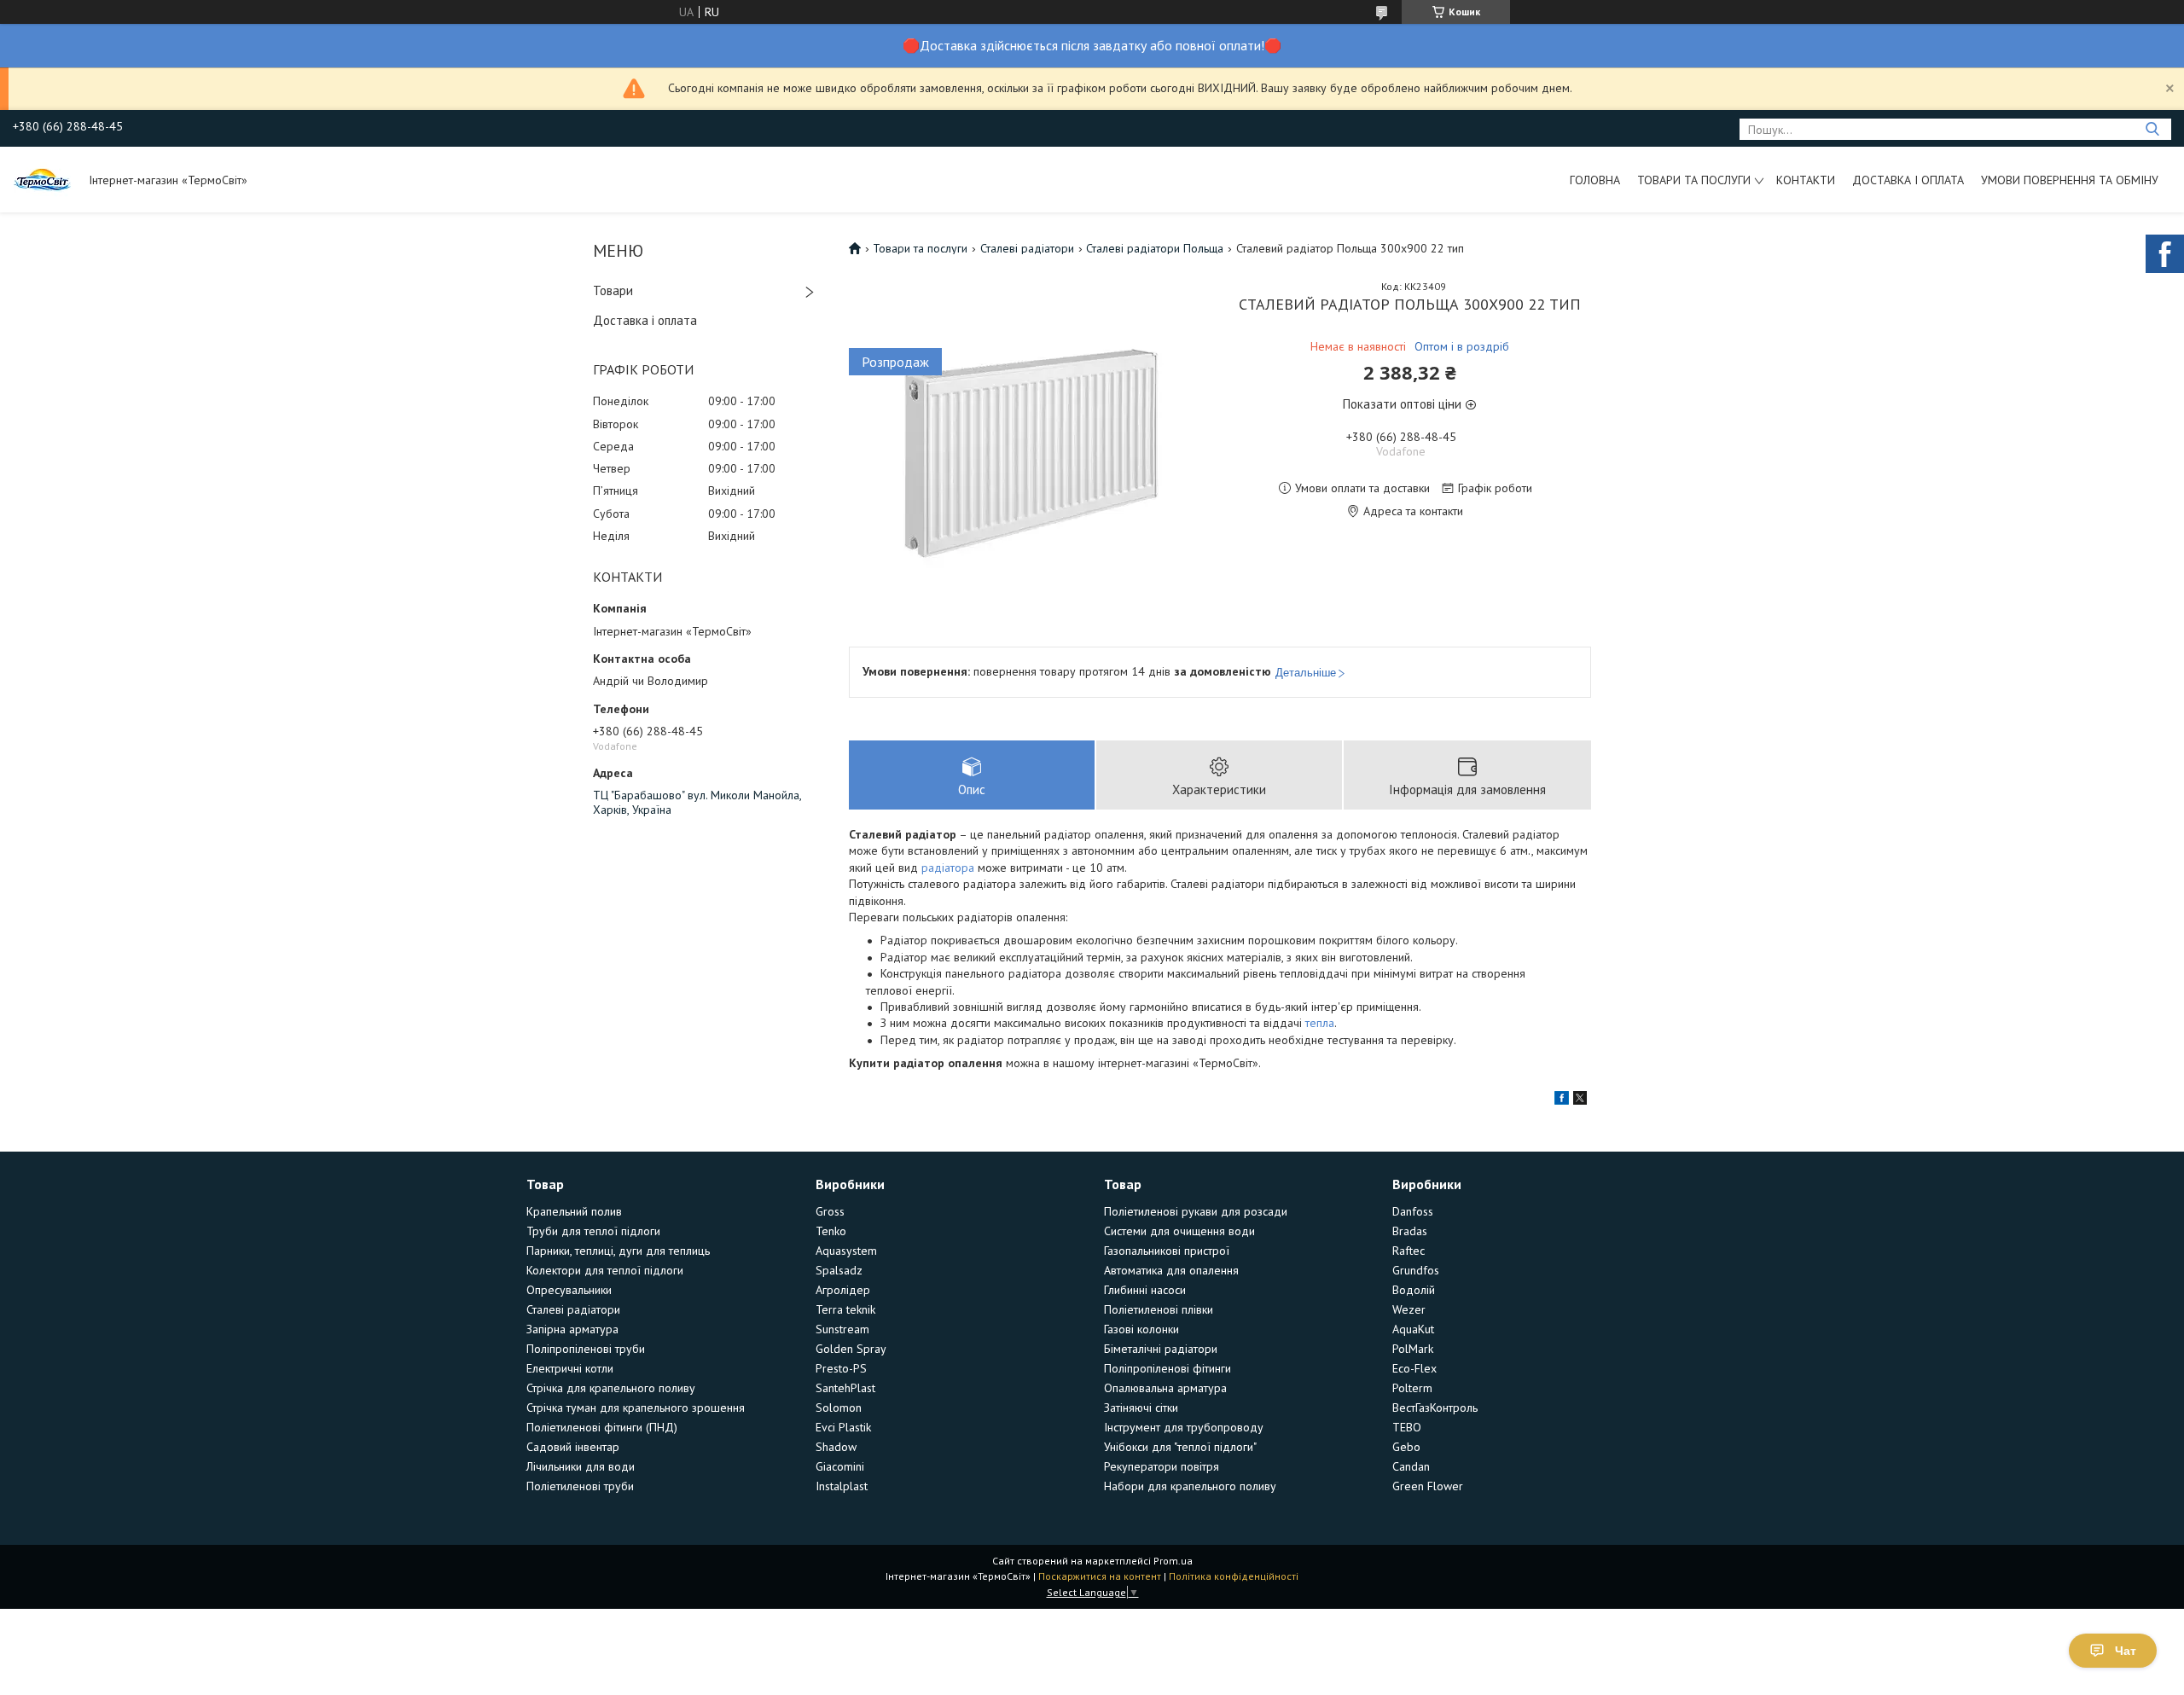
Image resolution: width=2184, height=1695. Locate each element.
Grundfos (1416, 1270)
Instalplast (842, 1486)
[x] (1580, 1100)
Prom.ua (1173, 1561)
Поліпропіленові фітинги (1168, 1368)
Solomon (839, 1408)
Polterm (1412, 1388)
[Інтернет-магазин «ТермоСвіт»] (43, 179)
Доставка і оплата (1908, 180)
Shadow (836, 1447)
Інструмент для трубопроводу (1184, 1427)
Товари (613, 290)
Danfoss (1413, 1211)
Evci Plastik (843, 1427)
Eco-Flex (1414, 1368)
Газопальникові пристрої (1167, 1251)
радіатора (948, 868)
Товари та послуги (1694, 180)
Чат (2126, 1651)
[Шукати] (2152, 129)
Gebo (1406, 1447)
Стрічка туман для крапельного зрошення (636, 1408)
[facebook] (1562, 1100)
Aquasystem (846, 1251)
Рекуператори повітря (1162, 1466)
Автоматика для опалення (1171, 1270)
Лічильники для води (581, 1466)
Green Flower (1428, 1486)
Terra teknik (845, 1309)
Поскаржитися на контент (1100, 1576)
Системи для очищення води (1179, 1231)
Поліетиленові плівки (1159, 1309)
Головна (1595, 180)
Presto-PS (841, 1368)
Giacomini (840, 1466)
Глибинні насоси (1145, 1290)
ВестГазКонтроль (1435, 1408)
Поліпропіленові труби (586, 1349)
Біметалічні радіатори (1161, 1349)
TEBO (1407, 1427)
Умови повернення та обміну (2070, 180)
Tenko (831, 1231)
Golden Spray (851, 1349)
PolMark (1413, 1349)
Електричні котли (570, 1368)
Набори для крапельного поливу (1190, 1486)
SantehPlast (845, 1388)
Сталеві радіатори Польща (1155, 248)
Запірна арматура (572, 1329)
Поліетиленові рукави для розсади (1196, 1211)
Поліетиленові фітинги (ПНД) (602, 1427)
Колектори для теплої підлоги (605, 1270)
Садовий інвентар (573, 1447)
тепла (1320, 1023)
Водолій (1414, 1290)
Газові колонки (1141, 1329)
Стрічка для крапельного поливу (611, 1388)
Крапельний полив (574, 1211)
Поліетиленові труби (580, 1486)
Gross (830, 1211)
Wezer (1409, 1309)
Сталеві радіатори (1027, 248)
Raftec (1409, 1251)
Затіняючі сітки (1141, 1408)
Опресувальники (569, 1290)
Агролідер (843, 1290)
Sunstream (842, 1329)
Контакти (1806, 180)
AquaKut (1413, 1329)
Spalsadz (839, 1270)
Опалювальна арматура (1165, 1388)
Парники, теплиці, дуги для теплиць (618, 1251)
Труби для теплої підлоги (593, 1231)
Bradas (1410, 1231)
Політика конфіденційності (1234, 1576)
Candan (1411, 1466)
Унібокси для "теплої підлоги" (1180, 1447)
